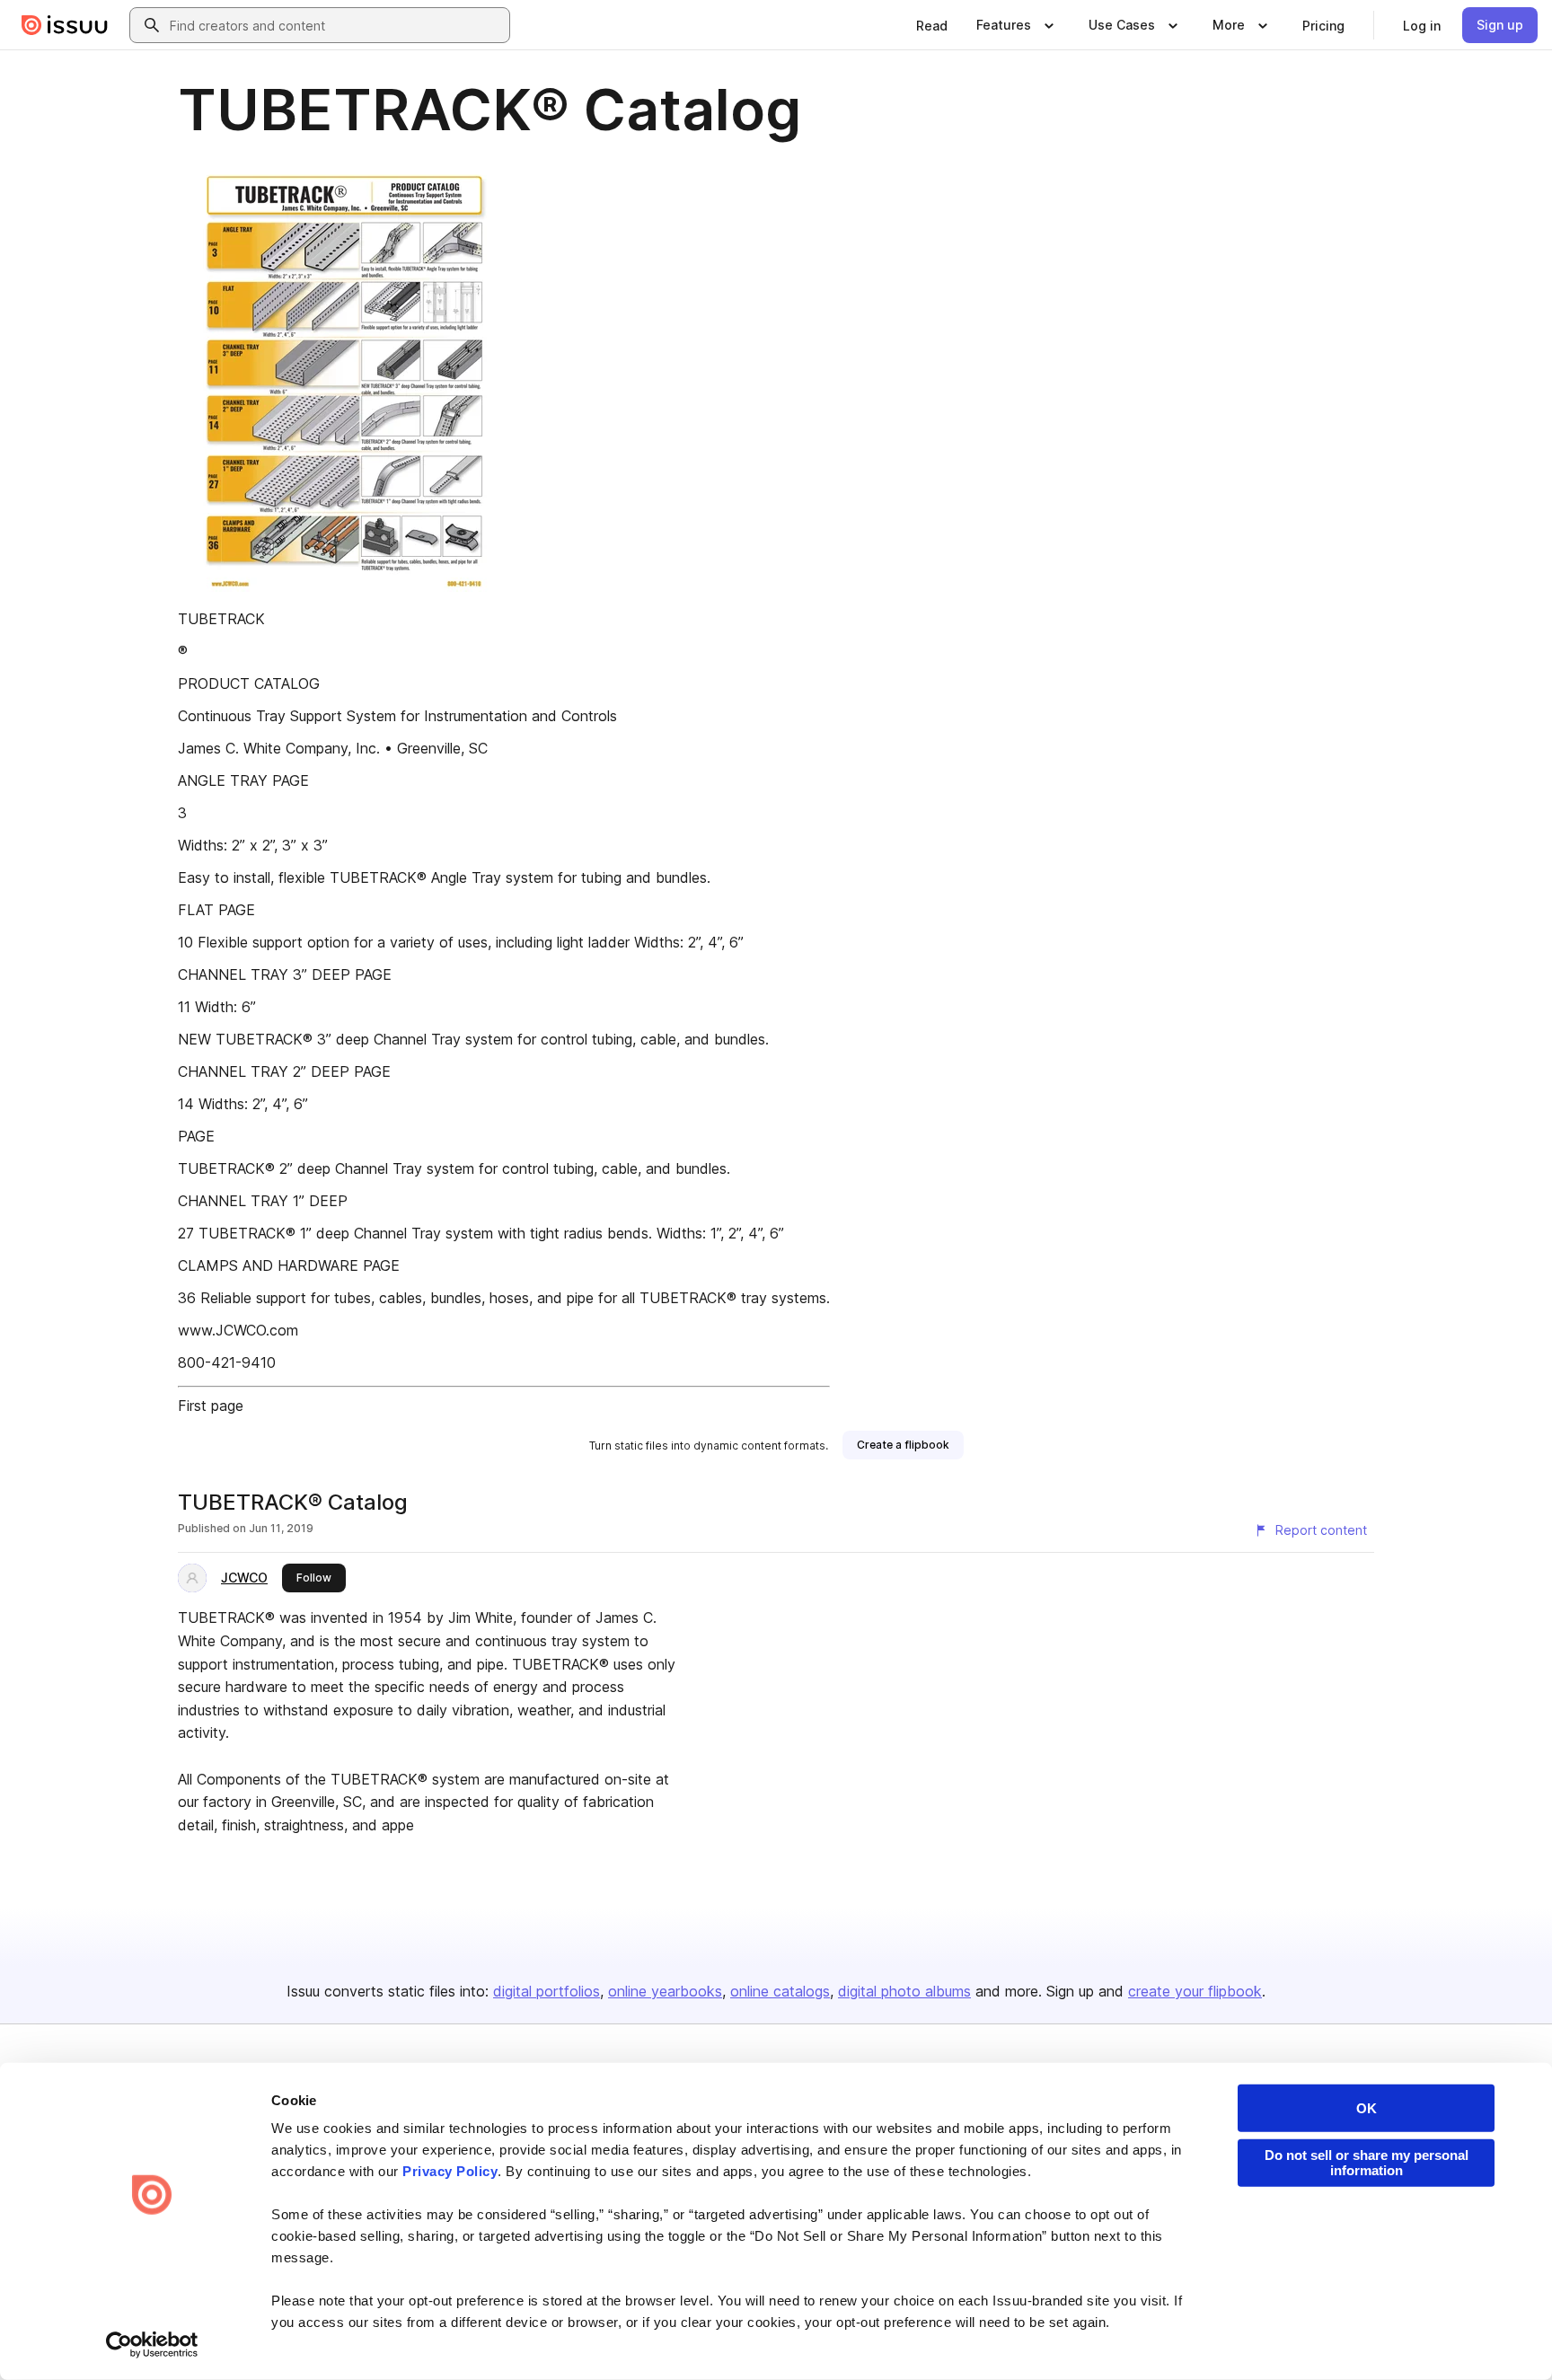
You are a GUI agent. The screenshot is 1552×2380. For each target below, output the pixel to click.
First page (211, 1406)
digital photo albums (904, 1991)
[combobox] (336, 25)
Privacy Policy (450, 2171)
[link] (932, 25)
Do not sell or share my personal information (1367, 2163)
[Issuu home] (65, 25)
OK (1367, 2108)
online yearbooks (665, 1991)
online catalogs (780, 1991)
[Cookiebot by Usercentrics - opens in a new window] (152, 2345)
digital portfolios (547, 1991)
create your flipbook (1195, 1991)
